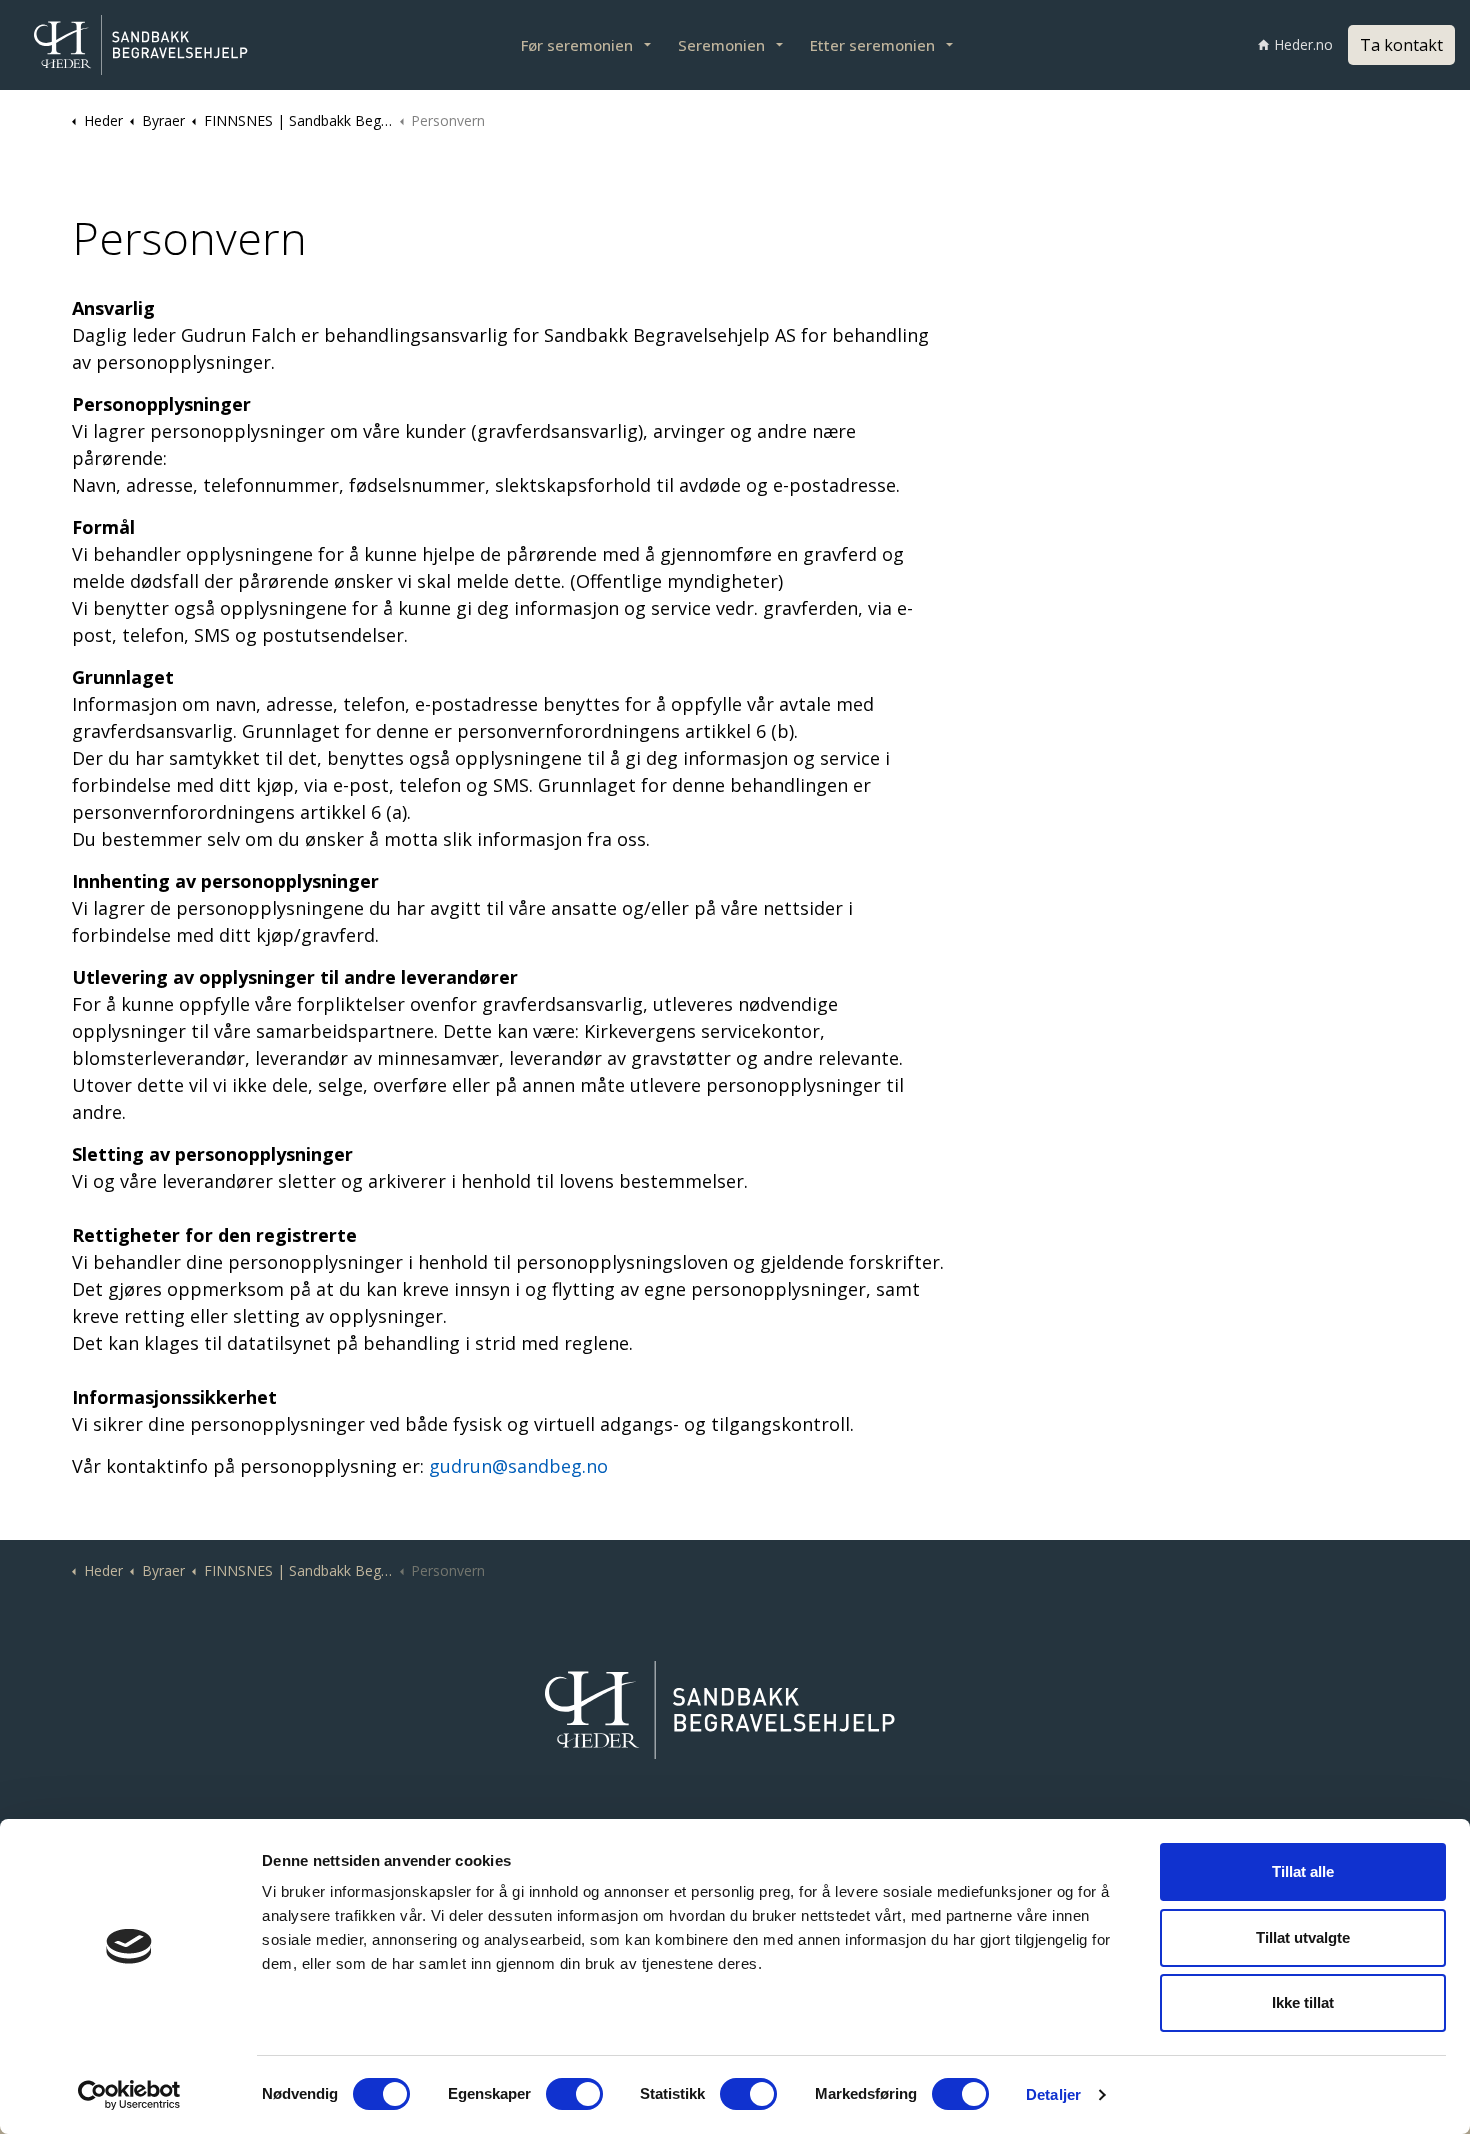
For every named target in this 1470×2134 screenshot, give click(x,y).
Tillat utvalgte (1303, 1937)
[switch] (574, 2094)
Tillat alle (1303, 1871)
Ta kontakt (1401, 45)
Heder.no (1303, 44)
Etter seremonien (872, 45)
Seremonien (721, 45)
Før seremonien (577, 45)
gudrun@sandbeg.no (518, 1466)
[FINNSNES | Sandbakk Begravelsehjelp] (150, 45)
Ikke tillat (1303, 2002)
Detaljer (1053, 2094)
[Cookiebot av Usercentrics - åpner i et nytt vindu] (129, 2095)
